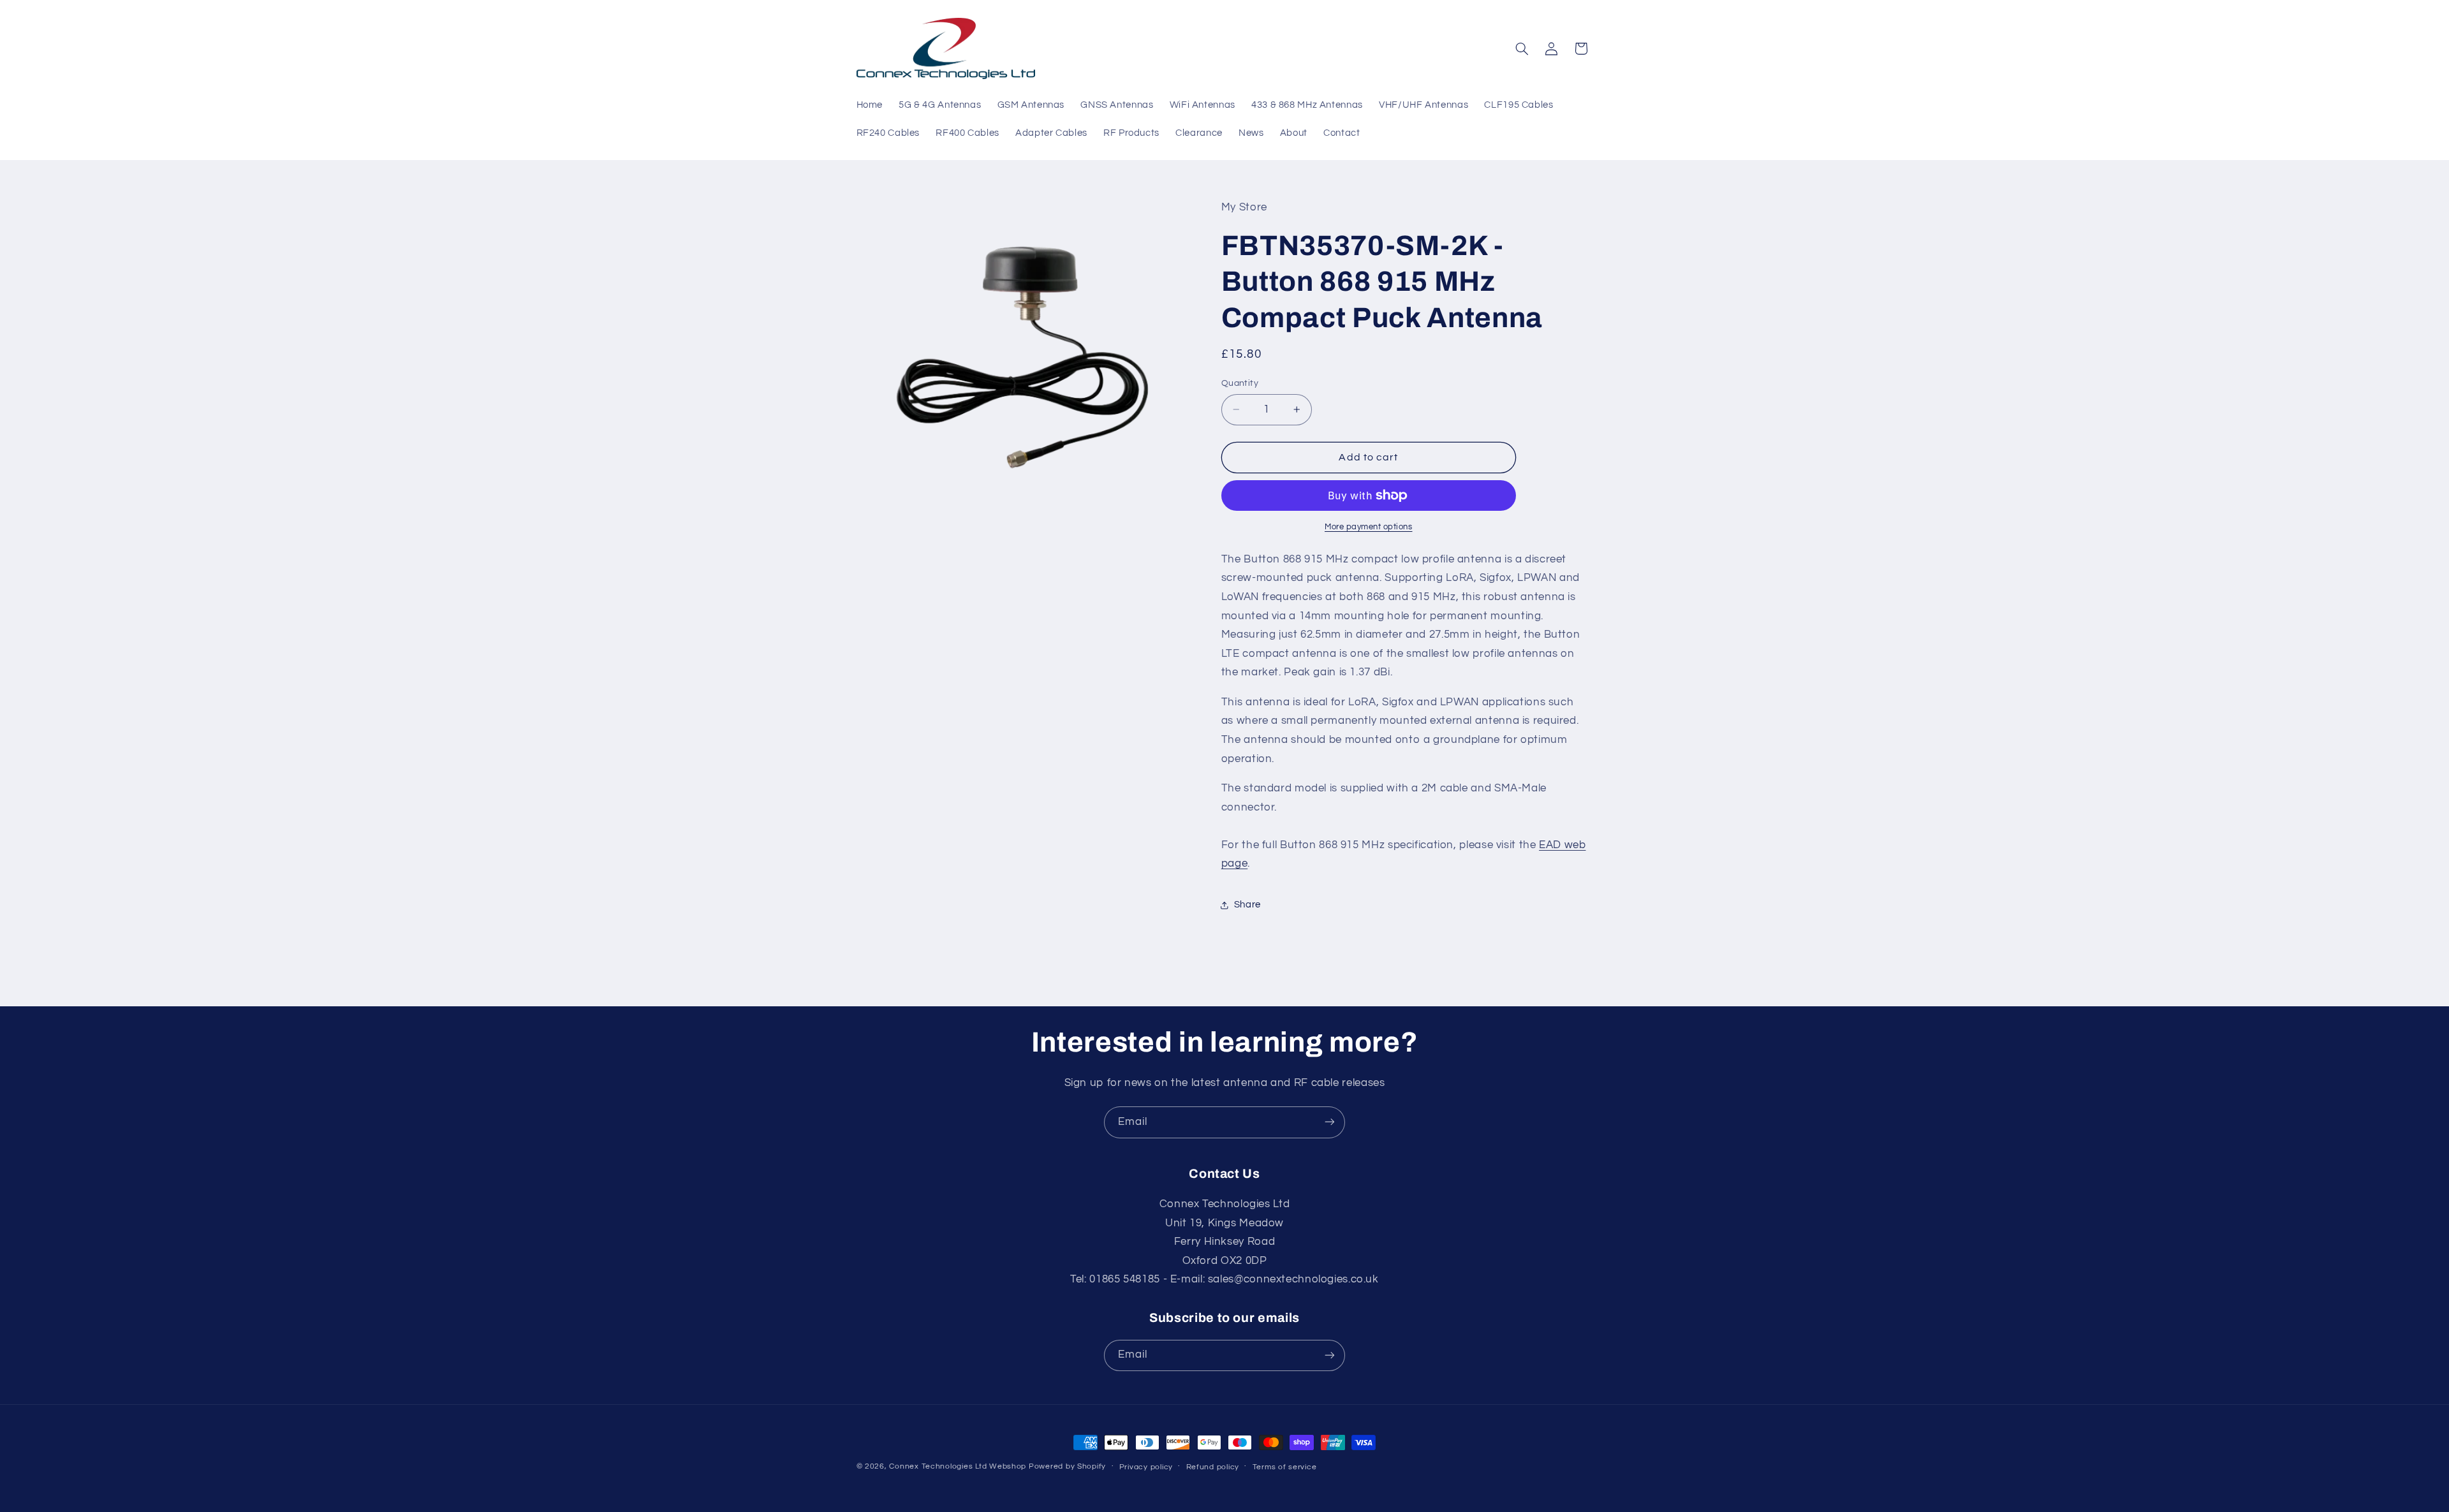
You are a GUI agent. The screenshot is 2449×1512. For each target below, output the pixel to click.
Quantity (1240, 383)
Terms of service (1285, 1467)
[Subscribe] (1330, 1122)
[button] (1522, 48)
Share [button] (1247, 905)
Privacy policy (1146, 1467)
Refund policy (1213, 1467)
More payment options (1369, 527)
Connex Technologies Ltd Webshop (958, 1466)
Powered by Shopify (1067, 1466)
